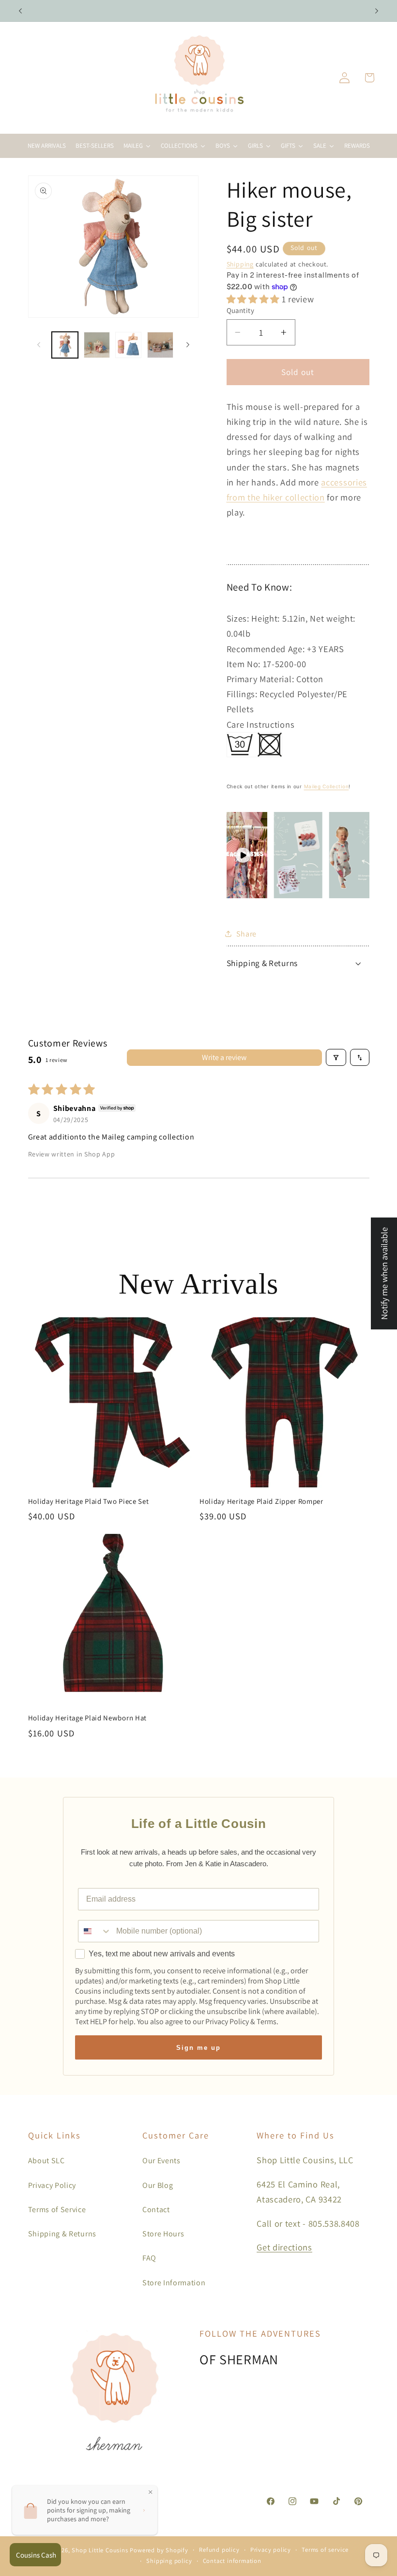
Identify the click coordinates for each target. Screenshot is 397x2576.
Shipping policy (169, 2561)
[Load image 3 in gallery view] (128, 345)
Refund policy (219, 2550)
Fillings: (243, 694)
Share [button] (246, 934)
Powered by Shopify (159, 2550)
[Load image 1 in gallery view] (65, 345)
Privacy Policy (52, 2185)
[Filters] (336, 1057)
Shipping (240, 264)
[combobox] (95, 1931)
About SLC (46, 2161)
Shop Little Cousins (100, 2550)
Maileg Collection (327, 786)
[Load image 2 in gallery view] (97, 345)
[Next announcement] (377, 11)
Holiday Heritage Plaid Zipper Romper (261, 1501)
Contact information (232, 2561)
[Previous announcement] (20, 11)
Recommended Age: (267, 649)
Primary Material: (261, 679)
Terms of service (325, 2550)
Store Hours (163, 2234)
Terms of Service (57, 2209)
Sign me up (198, 2048)
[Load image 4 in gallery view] (160, 345)
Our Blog (158, 2185)
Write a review (224, 1057)
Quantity (241, 310)
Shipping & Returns (62, 2234)
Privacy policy (271, 2550)
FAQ (149, 2258)
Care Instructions (261, 724)
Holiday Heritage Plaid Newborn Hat (87, 1718)
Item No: (245, 664)
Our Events (161, 2161)
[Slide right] (188, 345)
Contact (156, 2209)
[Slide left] (39, 345)
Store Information (174, 2283)
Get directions (284, 2247)
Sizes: (239, 618)
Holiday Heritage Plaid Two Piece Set (89, 1501)
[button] (369, 78)
